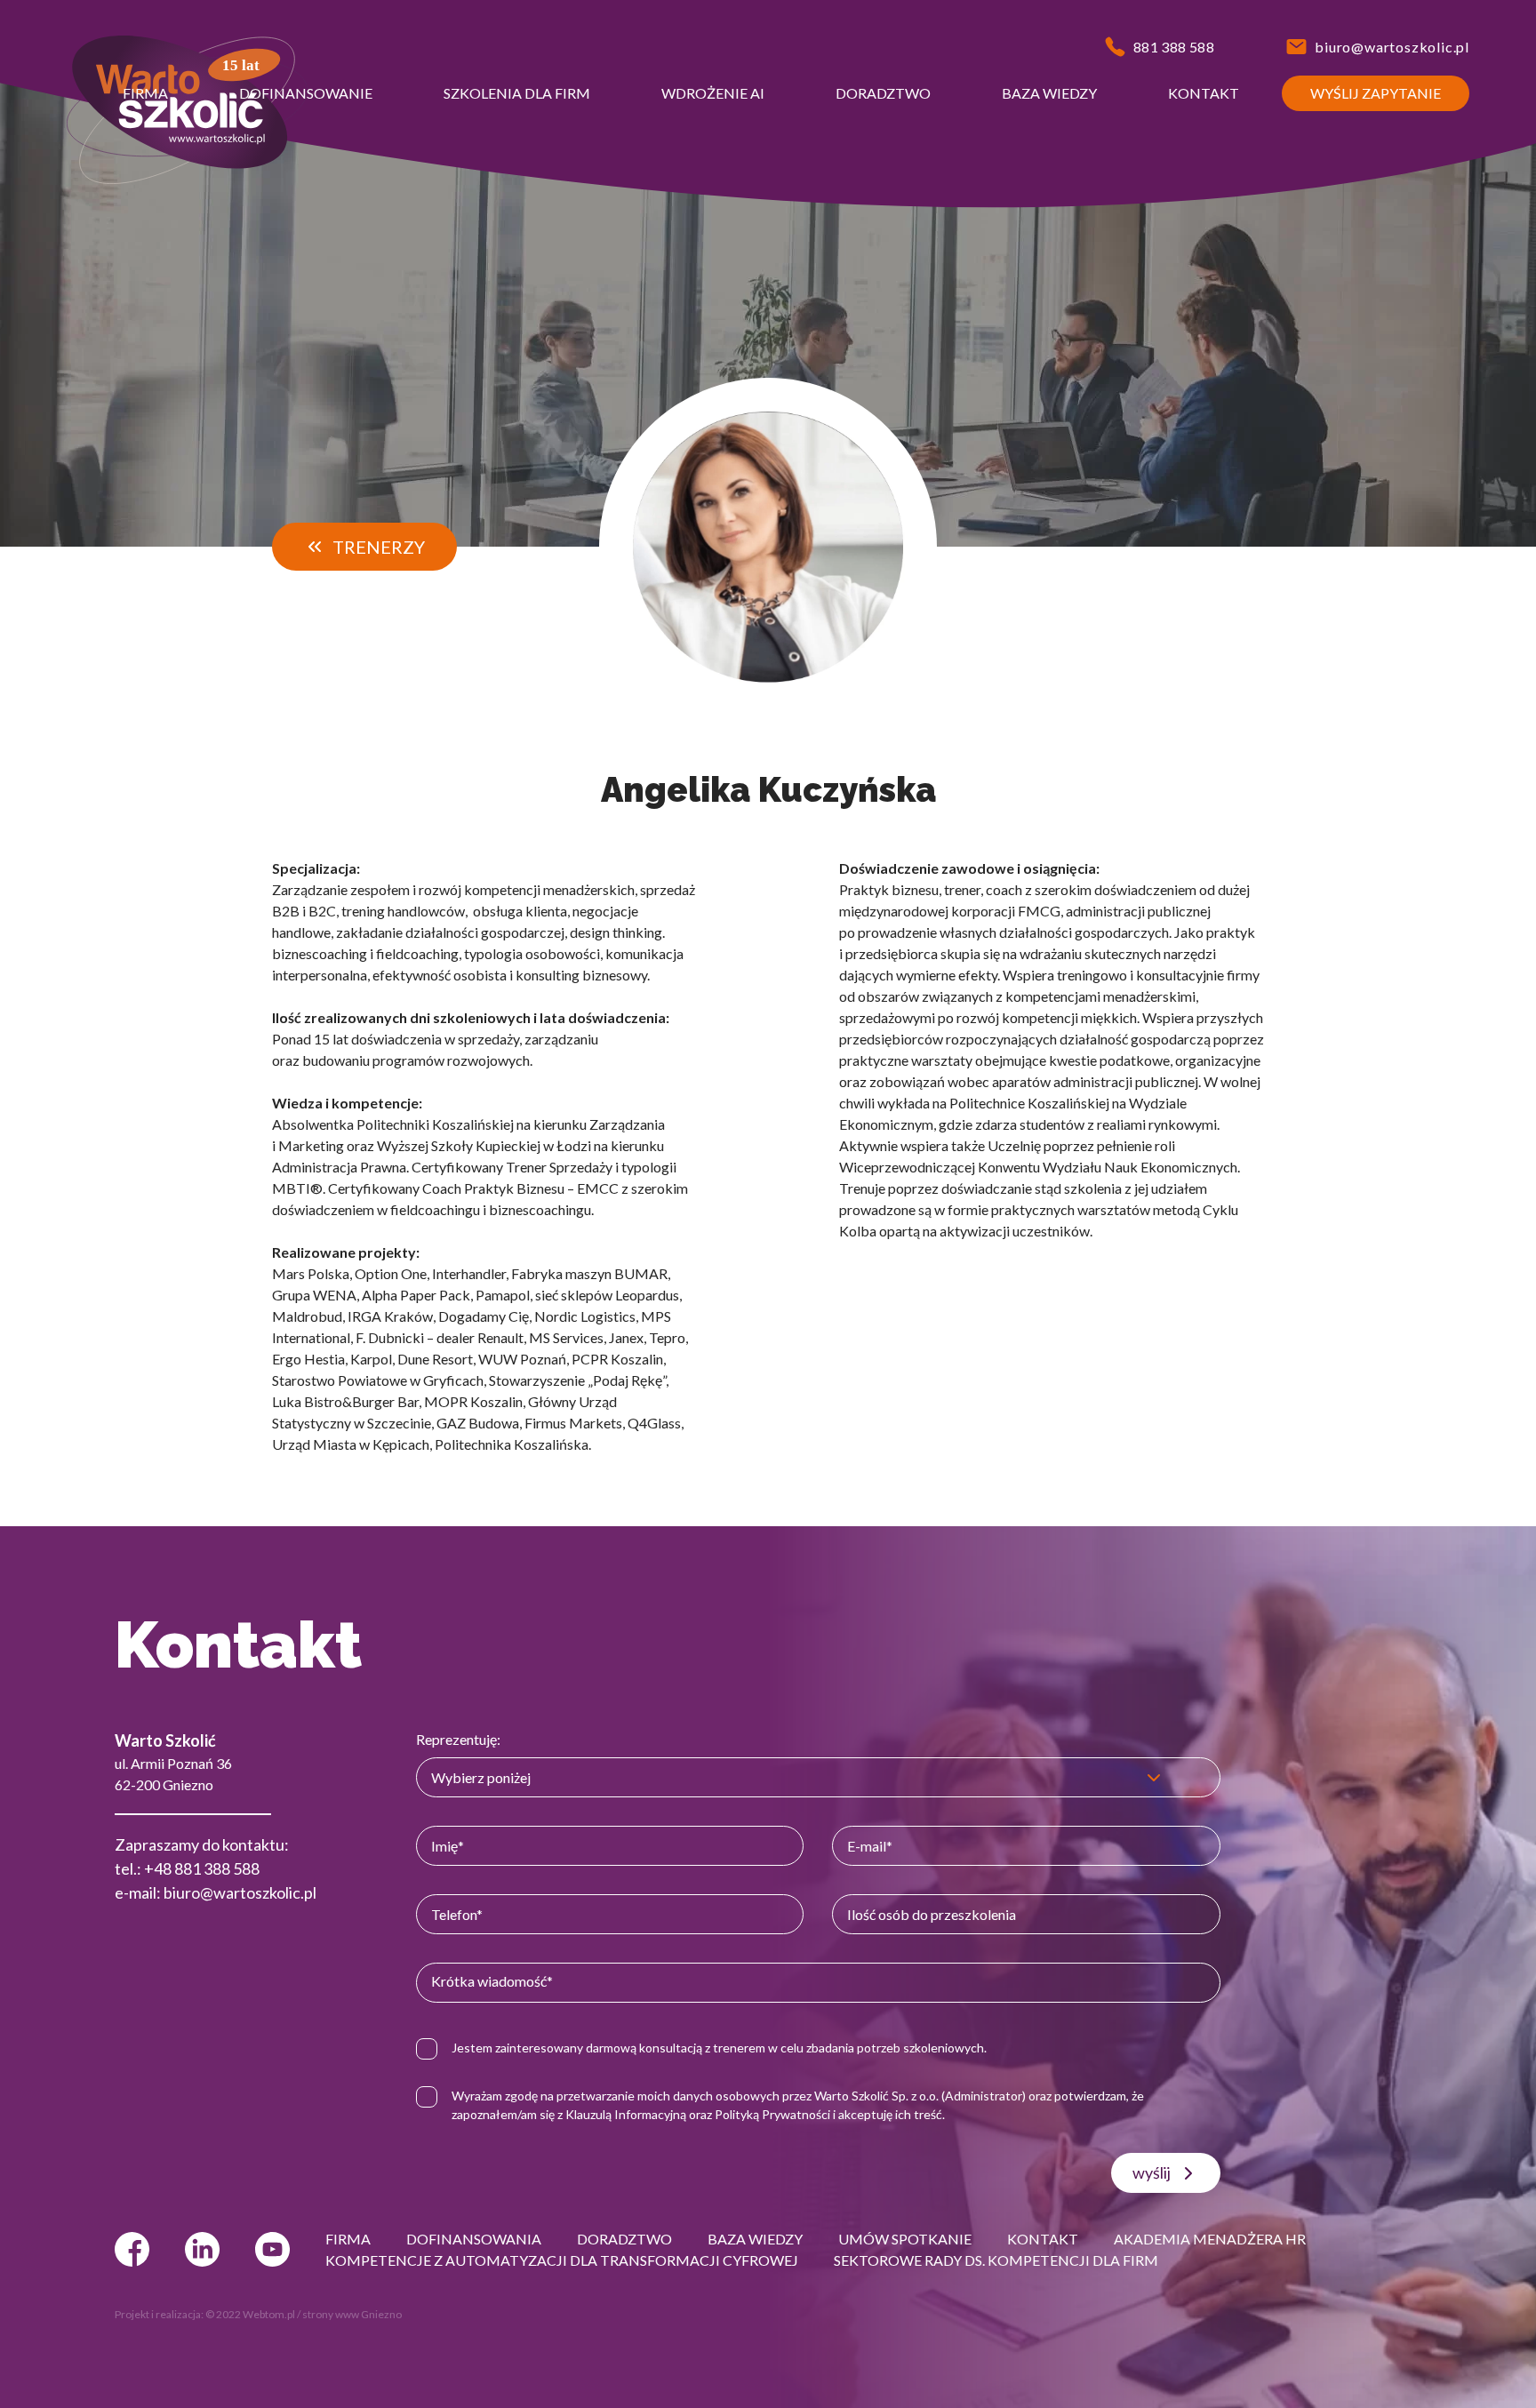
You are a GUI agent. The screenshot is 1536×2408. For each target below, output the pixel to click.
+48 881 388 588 (202, 1868)
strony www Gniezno (352, 2314)
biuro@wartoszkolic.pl (240, 1892)
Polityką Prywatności (772, 2114)
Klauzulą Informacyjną (626, 2114)
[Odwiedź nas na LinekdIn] (202, 2249)
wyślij (1152, 2172)
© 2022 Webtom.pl (250, 2314)
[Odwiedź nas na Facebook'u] (132, 2249)
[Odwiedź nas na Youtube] (272, 2249)
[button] (145, 93)
